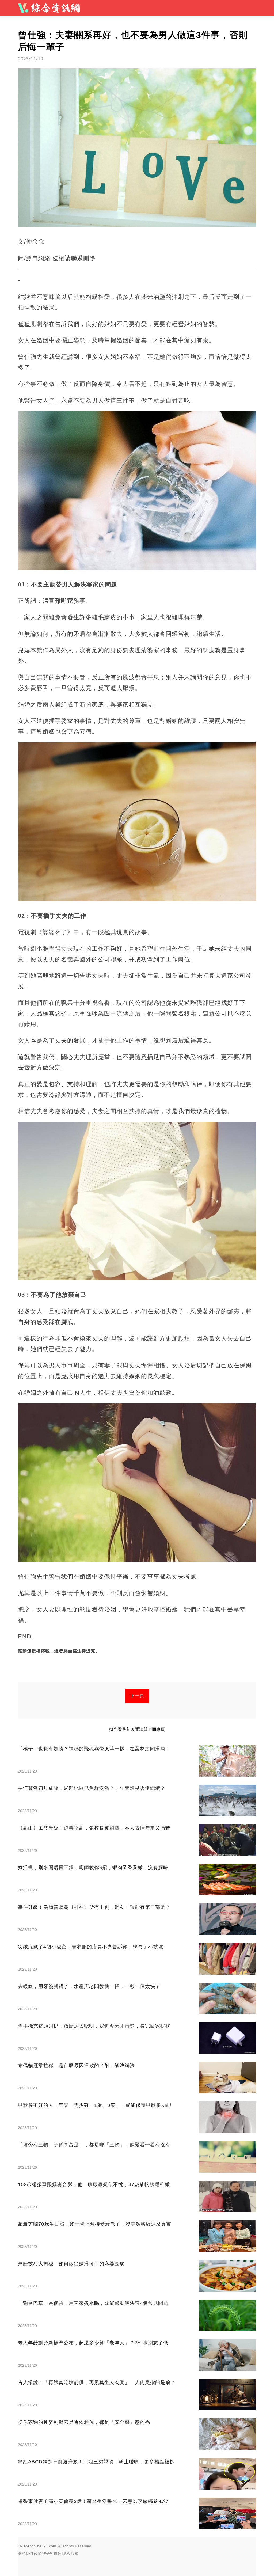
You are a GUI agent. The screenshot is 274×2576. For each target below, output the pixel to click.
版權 (75, 2554)
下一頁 (137, 1696)
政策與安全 (43, 2554)
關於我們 (25, 2554)
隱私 (66, 2554)
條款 (58, 2554)
